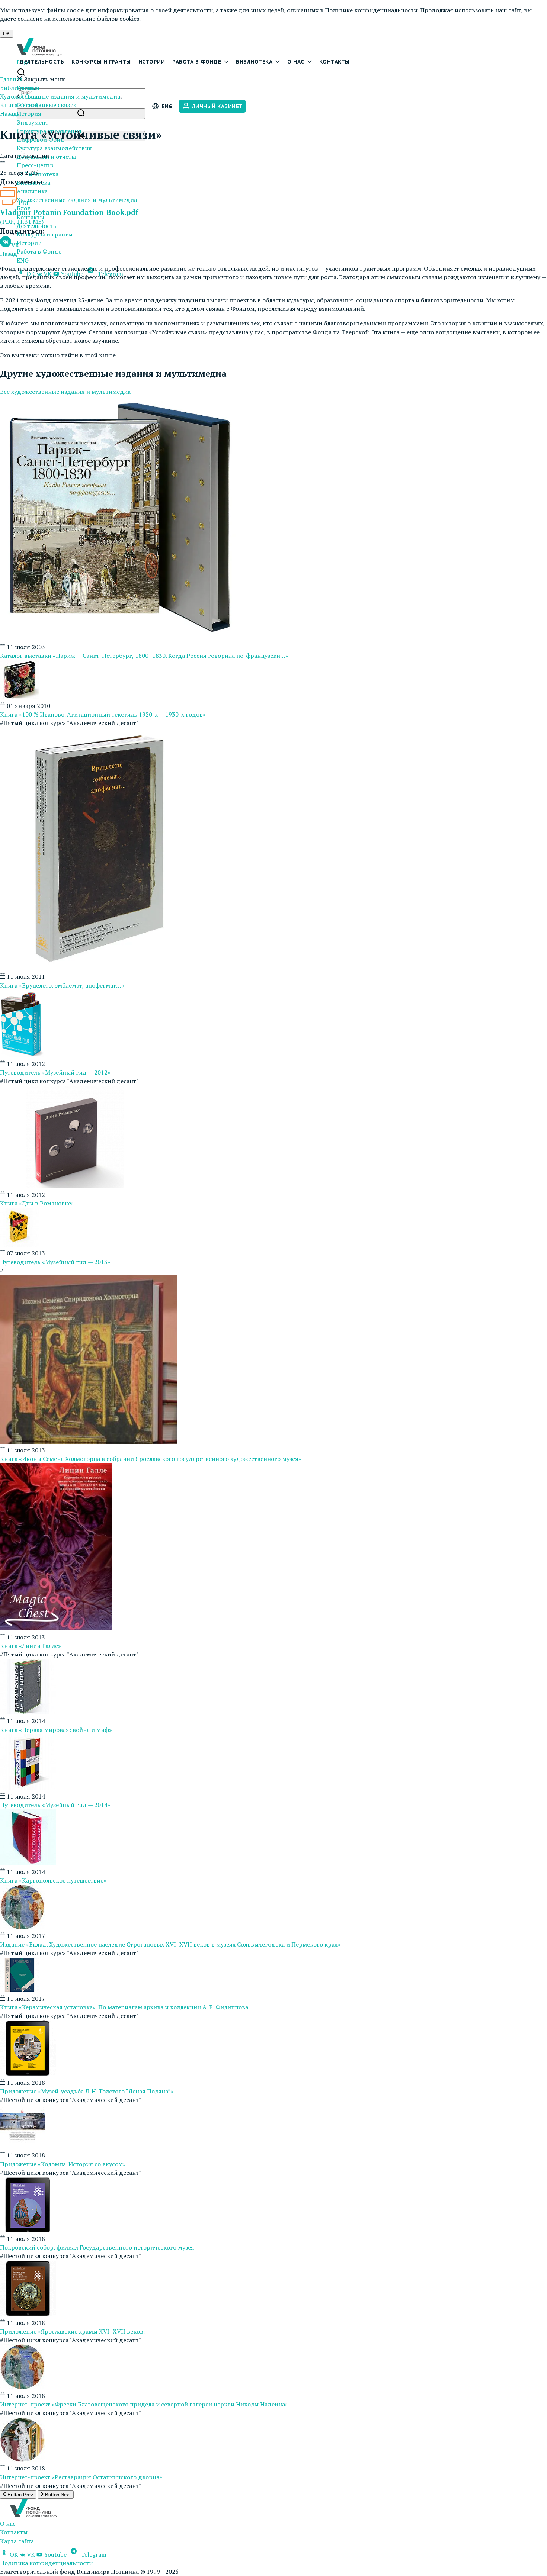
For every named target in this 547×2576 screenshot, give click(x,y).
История (29, 113)
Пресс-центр (35, 165)
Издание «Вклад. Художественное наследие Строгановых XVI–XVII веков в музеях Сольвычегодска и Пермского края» (170, 1944)
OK (7, 34)
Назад (9, 113)
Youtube (55, 2554)
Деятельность (42, 62)
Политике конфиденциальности (371, 10)
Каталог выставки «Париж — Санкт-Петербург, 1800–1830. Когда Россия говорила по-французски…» (144, 656)
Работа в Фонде (39, 251)
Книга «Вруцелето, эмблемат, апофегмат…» (62, 985)
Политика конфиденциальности (46, 2563)
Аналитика (32, 191)
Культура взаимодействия (54, 148)
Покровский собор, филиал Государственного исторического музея (97, 2247)
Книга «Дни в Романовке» (37, 1203)
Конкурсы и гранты (101, 62)
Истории (152, 62)
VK (15, 245)
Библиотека (254, 62)
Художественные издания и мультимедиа (77, 200)
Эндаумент (33, 122)
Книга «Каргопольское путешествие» (53, 1880)
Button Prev (20, 2495)
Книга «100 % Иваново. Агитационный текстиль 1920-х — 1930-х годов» (103, 714)
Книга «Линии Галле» (31, 1646)
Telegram (93, 2554)
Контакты (335, 62)
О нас (296, 62)
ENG (23, 260)
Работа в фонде (197, 62)
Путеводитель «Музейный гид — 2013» (55, 1262)
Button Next (57, 2495)
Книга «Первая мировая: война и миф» (56, 1730)
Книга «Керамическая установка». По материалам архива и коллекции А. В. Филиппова (124, 2007)
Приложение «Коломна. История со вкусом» (63, 2164)
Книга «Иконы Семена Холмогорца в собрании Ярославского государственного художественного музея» (151, 1459)
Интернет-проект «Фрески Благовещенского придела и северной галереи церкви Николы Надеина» (144, 2404)
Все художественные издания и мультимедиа (65, 392)
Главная (11, 79)
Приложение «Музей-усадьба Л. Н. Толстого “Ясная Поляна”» (87, 2091)
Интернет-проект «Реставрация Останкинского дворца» (81, 2477)
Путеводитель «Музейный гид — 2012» (55, 1072)
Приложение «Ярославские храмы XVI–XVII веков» (73, 2331)
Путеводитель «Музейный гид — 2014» (55, 1805)
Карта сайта (17, 2541)
